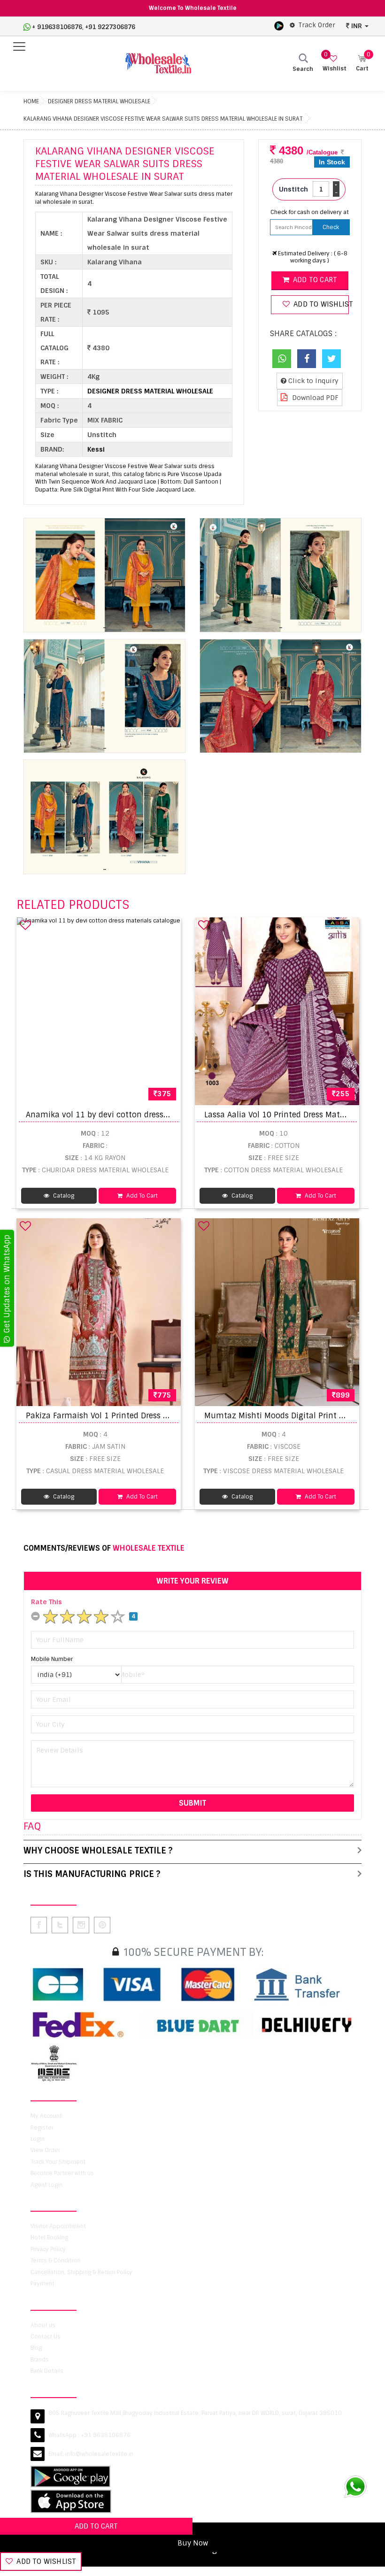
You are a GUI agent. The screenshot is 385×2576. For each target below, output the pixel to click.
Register (42, 2128)
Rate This (46, 1602)
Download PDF (314, 398)
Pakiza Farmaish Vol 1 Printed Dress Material (110, 1416)
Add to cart (314, 280)
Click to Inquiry (312, 381)
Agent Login (46, 2185)
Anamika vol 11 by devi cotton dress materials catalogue (134, 1115)
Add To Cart (141, 1196)
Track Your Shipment (58, 2162)
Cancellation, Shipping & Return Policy (81, 2272)
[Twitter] (331, 359)
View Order (45, 2150)
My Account (46, 2116)
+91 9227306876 (110, 27)
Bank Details (47, 2371)
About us (43, 2325)
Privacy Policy (48, 2249)
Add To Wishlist (45, 2561)
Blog (36, 2348)
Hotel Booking (49, 2238)
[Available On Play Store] (279, 25)
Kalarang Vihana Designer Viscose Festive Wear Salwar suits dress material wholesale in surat (163, 119)
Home (31, 101)
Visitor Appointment (58, 2226)
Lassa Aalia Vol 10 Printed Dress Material (280, 1115)
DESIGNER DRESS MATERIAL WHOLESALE (99, 101)
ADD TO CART (96, 2526)
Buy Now (193, 2543)
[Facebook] (307, 359)
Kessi (96, 449)
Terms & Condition (55, 2261)
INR (357, 26)
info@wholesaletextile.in (99, 2454)
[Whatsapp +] (282, 359)
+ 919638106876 (57, 27)
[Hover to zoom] (104, 575)
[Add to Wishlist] (25, 925)
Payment (42, 2284)
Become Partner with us (62, 2173)
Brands (40, 2360)
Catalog (63, 1196)
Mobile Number (52, 1659)
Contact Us (46, 2337)
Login (38, 2139)
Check (331, 227)
